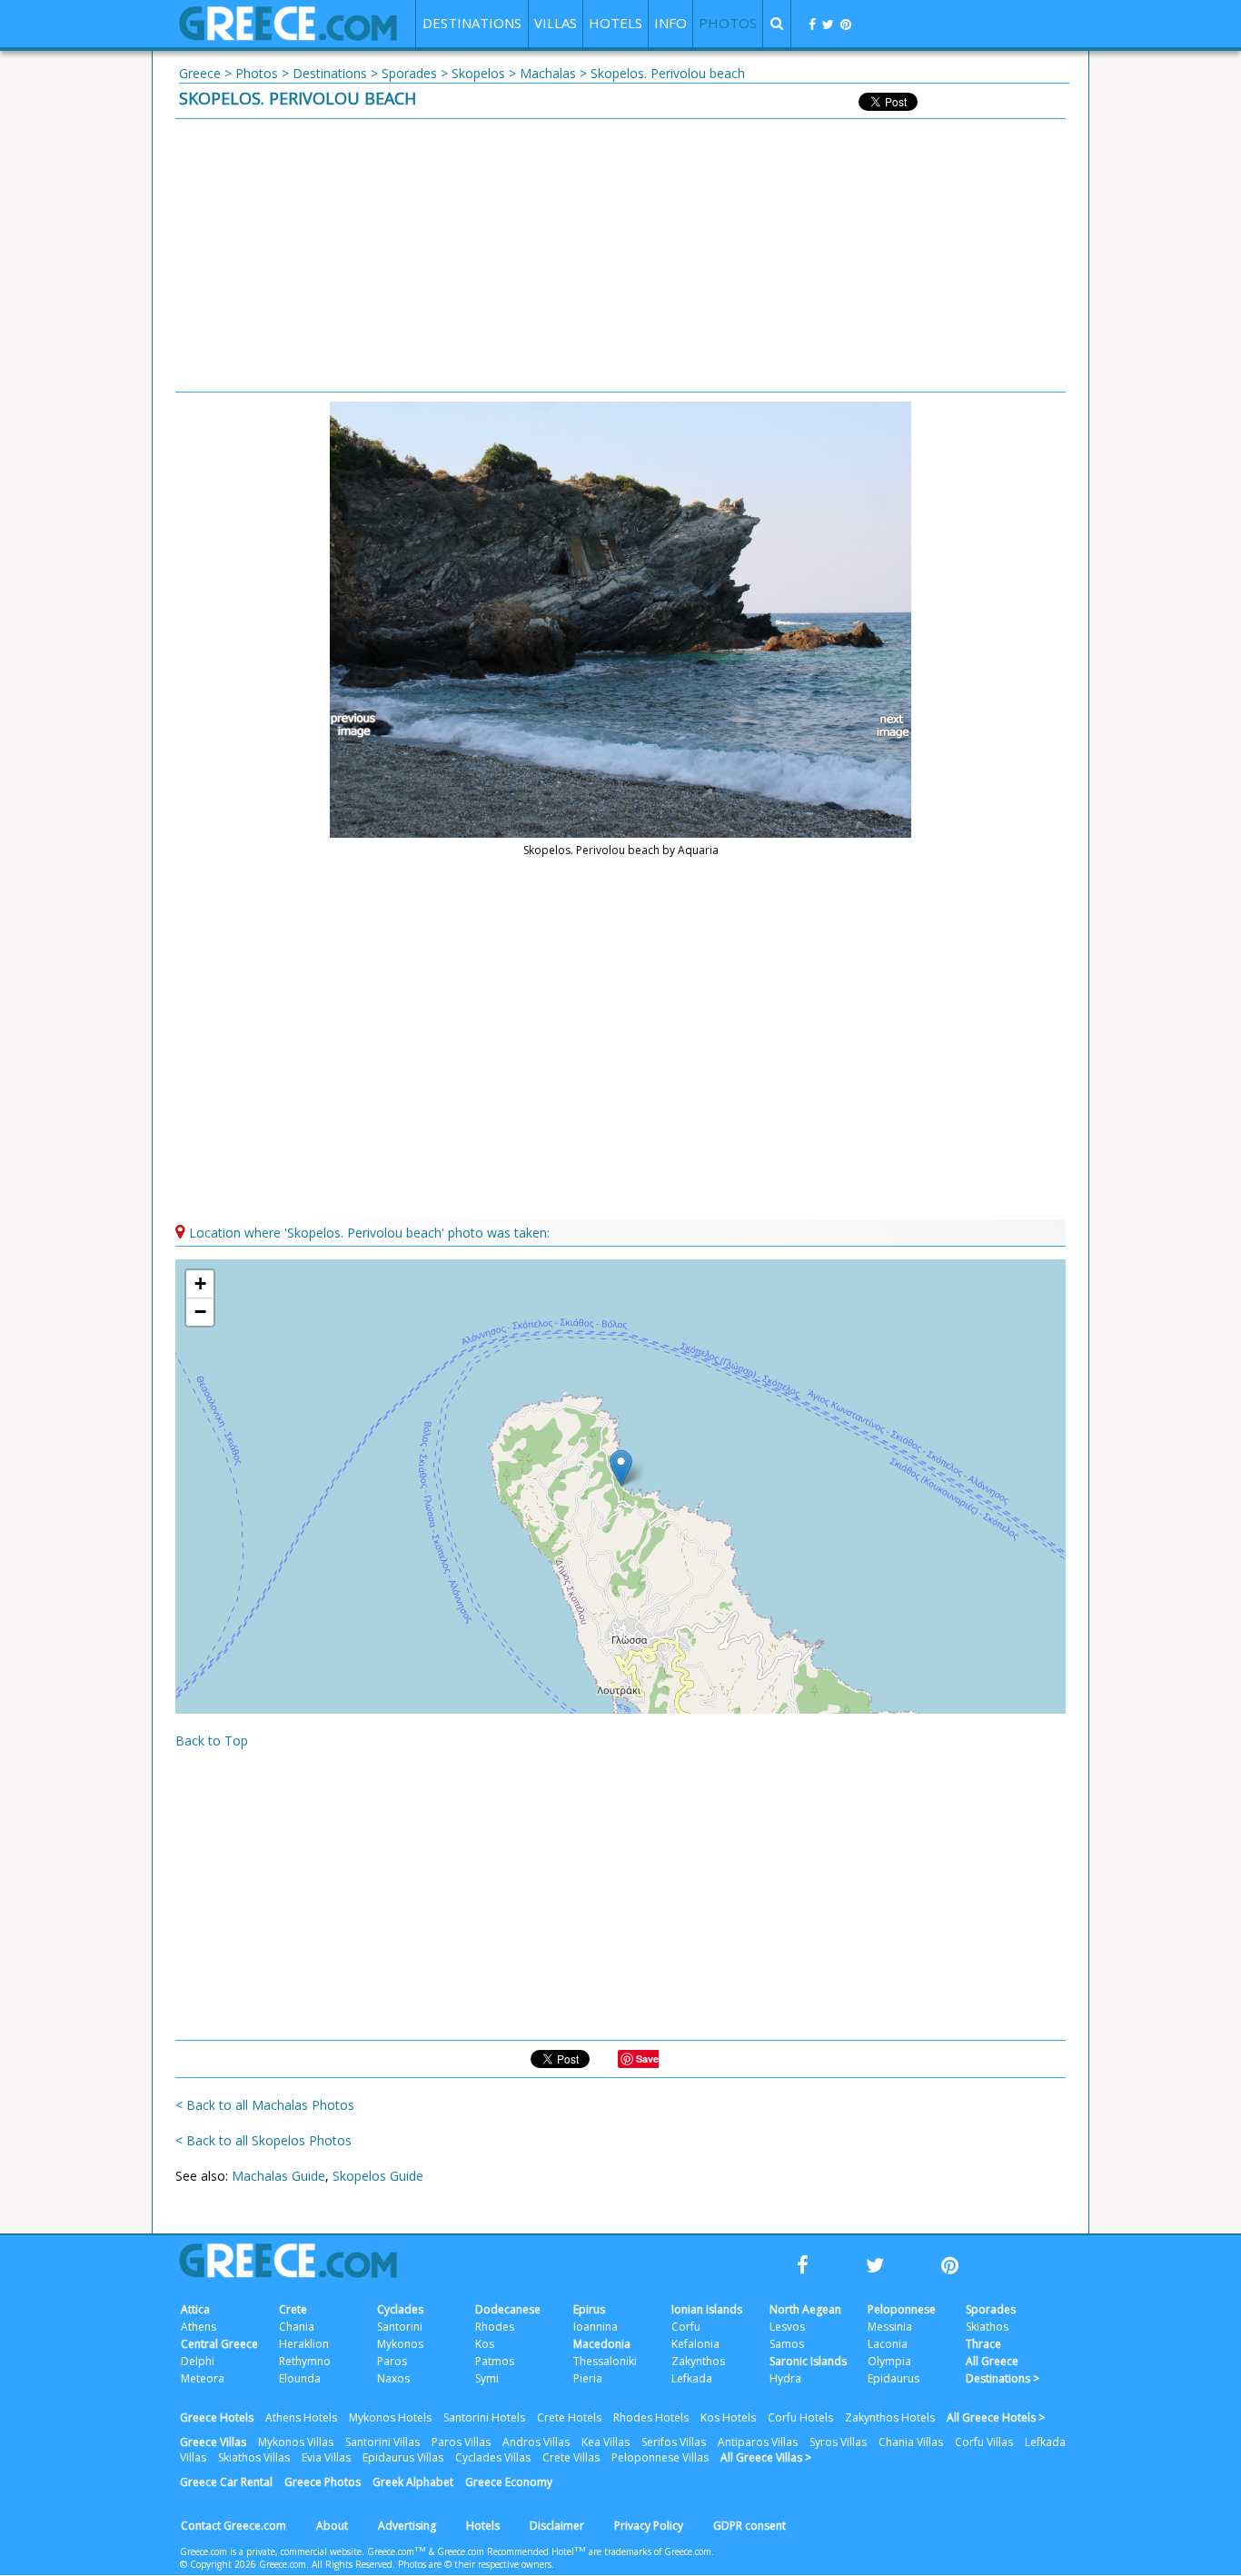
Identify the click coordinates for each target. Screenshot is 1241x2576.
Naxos (393, 2378)
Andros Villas (536, 2442)
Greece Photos (323, 2482)
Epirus (589, 2309)
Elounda (300, 2378)
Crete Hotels (569, 2417)
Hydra (785, 2378)
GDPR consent (750, 2526)
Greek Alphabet (413, 2482)
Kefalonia (695, 2344)
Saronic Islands (808, 2361)
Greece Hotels (217, 2417)
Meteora (203, 2378)
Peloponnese (902, 2309)
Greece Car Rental (226, 2482)
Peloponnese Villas (660, 2457)
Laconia (888, 2344)
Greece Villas (213, 2442)
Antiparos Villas (758, 2442)
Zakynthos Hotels (890, 2417)
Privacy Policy (649, 2526)
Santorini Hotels (484, 2417)
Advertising (407, 2526)
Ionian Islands (707, 2309)
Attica (195, 2309)
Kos (485, 2344)
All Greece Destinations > (1003, 2370)
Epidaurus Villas (403, 2457)
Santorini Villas (382, 2442)
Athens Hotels (301, 2417)
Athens (199, 2327)
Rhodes (495, 2327)
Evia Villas (326, 2457)
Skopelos (478, 73)
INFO (670, 23)
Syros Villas (838, 2442)
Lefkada (692, 2378)
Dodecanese (508, 2309)
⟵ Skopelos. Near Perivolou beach (357, 726)
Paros (392, 2361)
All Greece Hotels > (996, 2417)
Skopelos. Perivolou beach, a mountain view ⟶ (884, 726)
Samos (787, 2344)
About (332, 2526)
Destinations (330, 73)
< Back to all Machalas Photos (265, 2105)
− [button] (200, 1312)
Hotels (483, 2526)
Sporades (409, 73)
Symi (487, 2378)
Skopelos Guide (378, 2176)
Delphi (198, 2361)
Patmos (495, 2361)
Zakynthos (698, 2361)
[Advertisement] (620, 255)
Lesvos (787, 2327)
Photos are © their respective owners (475, 2564)
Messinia (890, 2327)
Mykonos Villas (296, 2442)
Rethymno (305, 2361)
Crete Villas (571, 2457)
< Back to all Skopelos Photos (263, 2140)
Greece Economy (509, 2482)
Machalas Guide (278, 2176)
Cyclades (400, 2309)
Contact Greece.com (233, 2526)
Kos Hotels (728, 2417)
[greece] (288, 36)
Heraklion (304, 2344)
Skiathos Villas (254, 2457)
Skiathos (987, 2327)
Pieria (588, 2378)
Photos (257, 73)
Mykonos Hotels (390, 2417)
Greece (200, 73)
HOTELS (616, 23)
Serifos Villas (674, 2442)
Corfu (686, 2327)
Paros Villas (461, 2442)
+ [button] (200, 1283)
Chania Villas (911, 2442)
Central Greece (219, 2344)
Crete (293, 2309)
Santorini (400, 2327)
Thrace (983, 2344)
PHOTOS (728, 23)
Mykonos (400, 2344)
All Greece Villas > (766, 2457)
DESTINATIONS (472, 23)
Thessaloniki (605, 2361)
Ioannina (596, 2327)
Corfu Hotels (800, 2417)
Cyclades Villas (493, 2457)
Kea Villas (606, 2442)
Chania (297, 2327)
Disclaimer (557, 2526)
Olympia (889, 2361)
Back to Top (212, 1741)
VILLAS (556, 23)
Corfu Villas (984, 2442)
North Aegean (805, 2309)
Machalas (548, 73)
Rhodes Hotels (651, 2417)
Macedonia (602, 2344)
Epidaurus (894, 2378)
